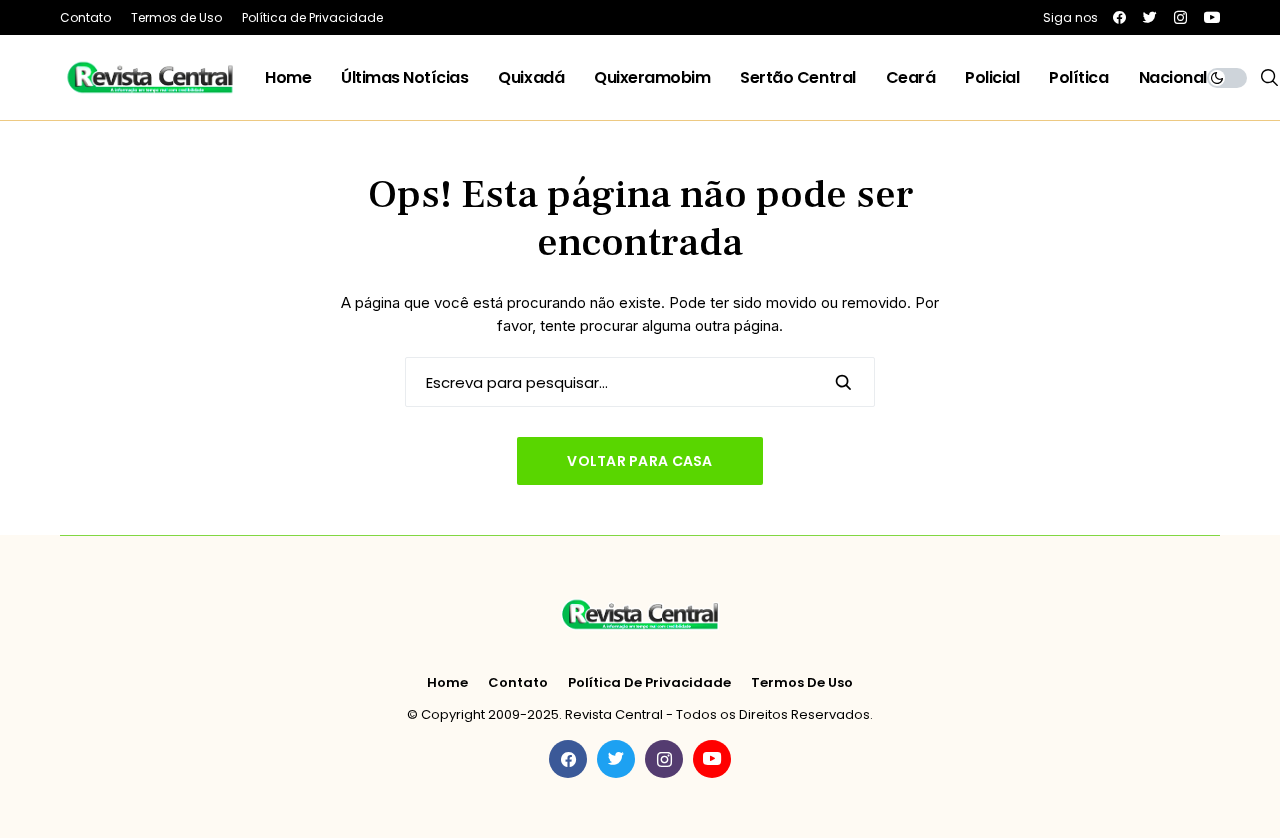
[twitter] (1150, 17)
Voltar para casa (639, 461)
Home (447, 683)
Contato (518, 683)
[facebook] (1119, 17)
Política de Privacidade (649, 683)
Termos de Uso (802, 683)
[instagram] (1180, 17)
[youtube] (1212, 17)
